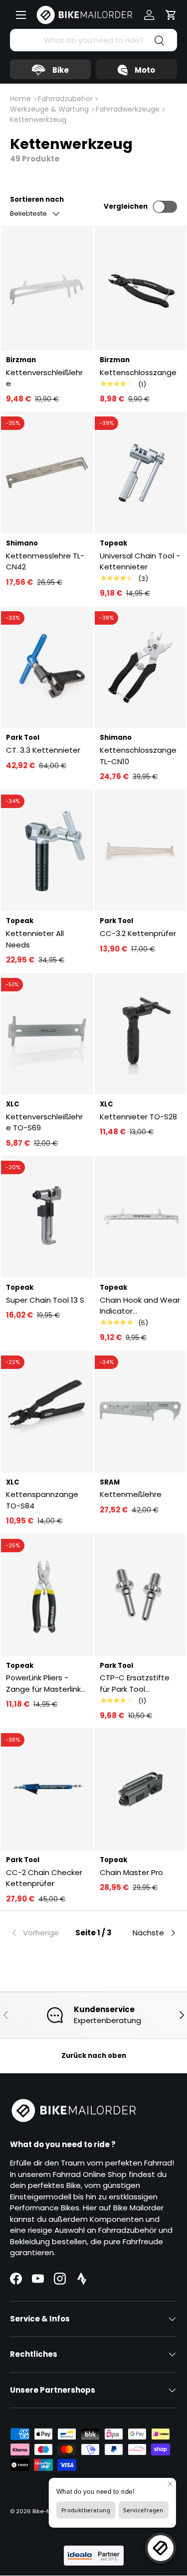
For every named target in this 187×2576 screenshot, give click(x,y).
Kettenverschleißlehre (44, 378)
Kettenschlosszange (138, 372)
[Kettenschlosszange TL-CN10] (141, 667)
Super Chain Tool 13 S (45, 1300)
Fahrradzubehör (65, 99)
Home (20, 99)
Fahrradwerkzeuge (128, 109)
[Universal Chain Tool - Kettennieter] (141, 473)
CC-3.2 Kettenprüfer (138, 933)
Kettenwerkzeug (38, 120)
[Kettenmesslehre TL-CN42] (47, 473)
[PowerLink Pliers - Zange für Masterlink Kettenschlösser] (47, 1595)
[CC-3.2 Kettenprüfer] (141, 851)
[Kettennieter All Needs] (47, 851)
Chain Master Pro (131, 1872)
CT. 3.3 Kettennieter (43, 750)
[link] (38, 1933)
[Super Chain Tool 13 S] (47, 1217)
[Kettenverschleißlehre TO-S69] (47, 1034)
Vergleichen (126, 206)
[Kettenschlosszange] (141, 289)
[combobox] (93, 40)
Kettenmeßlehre (131, 1494)
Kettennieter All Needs (35, 939)
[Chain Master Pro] (141, 1789)
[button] (171, 15)
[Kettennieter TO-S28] (141, 1034)
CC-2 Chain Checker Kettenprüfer (44, 1878)
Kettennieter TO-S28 (138, 1117)
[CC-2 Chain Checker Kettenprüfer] (47, 1789)
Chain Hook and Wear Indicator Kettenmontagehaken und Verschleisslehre (140, 1306)
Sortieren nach (37, 200)
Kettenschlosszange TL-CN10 (138, 756)
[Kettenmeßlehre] (141, 1412)
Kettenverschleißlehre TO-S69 (44, 1122)
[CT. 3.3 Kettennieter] (47, 667)
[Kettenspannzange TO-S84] (47, 1412)
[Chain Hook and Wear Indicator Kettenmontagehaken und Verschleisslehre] (141, 1217)
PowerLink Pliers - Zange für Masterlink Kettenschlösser (43, 1684)
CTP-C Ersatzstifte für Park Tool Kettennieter (135, 1684)
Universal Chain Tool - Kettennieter (140, 561)
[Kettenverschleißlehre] (47, 289)
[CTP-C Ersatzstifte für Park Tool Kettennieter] (141, 1595)
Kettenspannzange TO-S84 (42, 1500)
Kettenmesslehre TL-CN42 (45, 561)
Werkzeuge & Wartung (49, 109)
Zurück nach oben (94, 2056)
